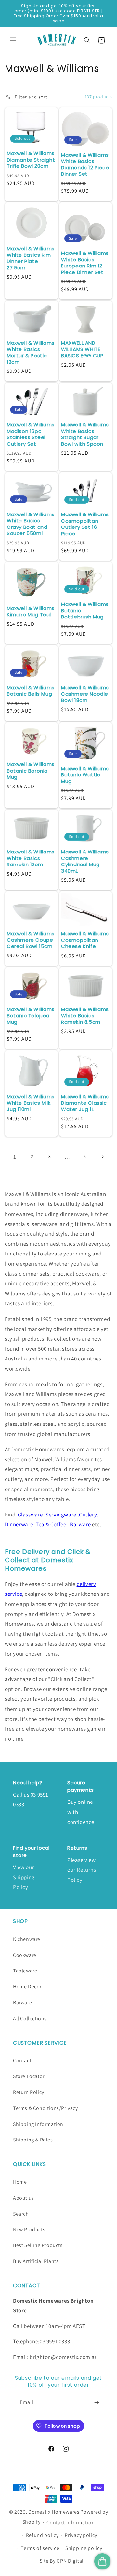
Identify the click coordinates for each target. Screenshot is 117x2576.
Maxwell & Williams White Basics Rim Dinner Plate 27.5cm (31, 258)
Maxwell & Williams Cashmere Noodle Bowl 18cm (85, 694)
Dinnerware (19, 1524)
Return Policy (29, 2092)
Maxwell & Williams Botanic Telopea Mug (31, 1016)
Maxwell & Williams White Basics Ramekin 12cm (31, 858)
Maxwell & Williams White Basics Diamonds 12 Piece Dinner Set (85, 164)
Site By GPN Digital (62, 2561)
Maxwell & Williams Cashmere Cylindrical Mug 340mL (85, 861)
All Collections (30, 2018)
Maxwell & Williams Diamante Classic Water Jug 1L (85, 1103)
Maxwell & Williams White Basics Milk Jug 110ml (31, 1103)
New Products (29, 2229)
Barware (81, 1524)
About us (24, 2198)
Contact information (71, 2523)
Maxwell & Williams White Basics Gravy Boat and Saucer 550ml (31, 524)
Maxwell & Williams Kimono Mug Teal (31, 611)
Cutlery (88, 1515)
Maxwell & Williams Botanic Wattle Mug (85, 775)
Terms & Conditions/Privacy (45, 2108)
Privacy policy (81, 2535)
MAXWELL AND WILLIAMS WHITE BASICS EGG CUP (82, 349)
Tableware (25, 1971)
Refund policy (42, 2535)
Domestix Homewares (54, 2512)
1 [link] (15, 1157)
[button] (13, 40)
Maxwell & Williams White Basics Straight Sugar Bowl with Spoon (85, 434)
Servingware (61, 1515)
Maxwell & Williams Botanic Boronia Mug (31, 771)
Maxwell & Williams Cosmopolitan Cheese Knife (85, 940)
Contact (22, 2060)
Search (21, 2214)
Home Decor (27, 1987)
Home (20, 2182)
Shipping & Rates (33, 2140)
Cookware (25, 1955)
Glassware (30, 1515)
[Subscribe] (97, 2403)
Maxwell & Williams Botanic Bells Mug (31, 691)
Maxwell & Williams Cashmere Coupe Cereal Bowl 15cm (31, 940)
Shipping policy (84, 2548)
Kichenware (27, 1939)
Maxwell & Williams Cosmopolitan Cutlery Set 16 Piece (85, 524)
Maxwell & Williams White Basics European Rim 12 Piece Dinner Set (85, 263)
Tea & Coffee (51, 1524)
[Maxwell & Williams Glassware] (17, 1515)
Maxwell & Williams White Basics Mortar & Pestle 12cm (31, 352)
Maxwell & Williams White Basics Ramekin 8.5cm (85, 1016)
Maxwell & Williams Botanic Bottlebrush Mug (85, 611)
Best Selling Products (38, 2245)
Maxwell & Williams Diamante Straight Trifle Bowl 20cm (31, 160)
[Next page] (102, 1157)
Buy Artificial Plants (36, 2261)
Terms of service (40, 2548)
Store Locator (29, 2076)
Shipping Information (38, 2124)
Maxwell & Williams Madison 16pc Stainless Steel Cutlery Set (31, 434)
